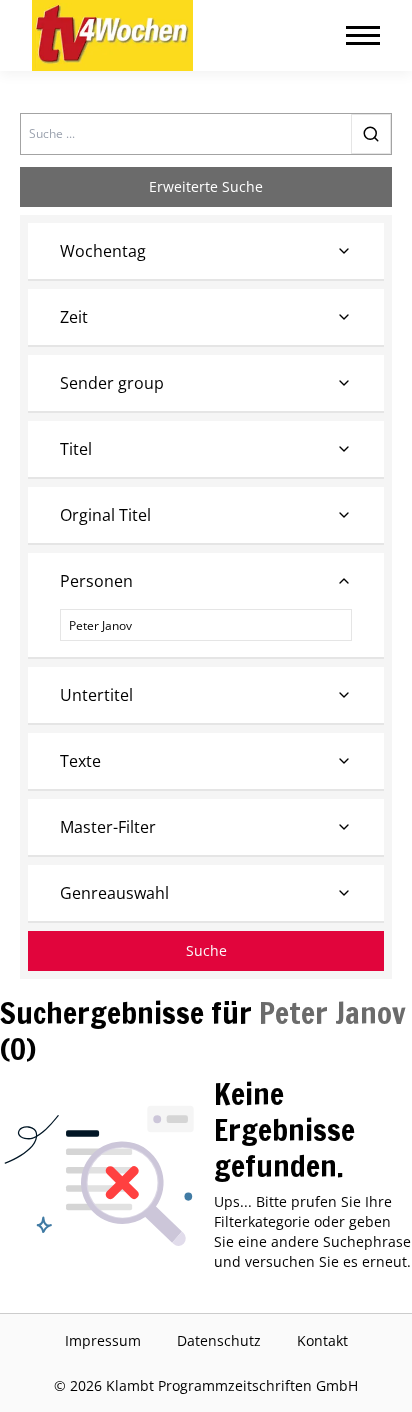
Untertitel (96, 695)
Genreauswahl (114, 893)
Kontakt (322, 1340)
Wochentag (103, 251)
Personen (96, 581)
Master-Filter (108, 827)
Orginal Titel (105, 515)
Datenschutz (219, 1340)
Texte (80, 761)
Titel (76, 449)
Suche (206, 950)
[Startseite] (112, 35)
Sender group (112, 383)
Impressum (103, 1340)
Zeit (74, 317)
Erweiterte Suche (206, 186)
